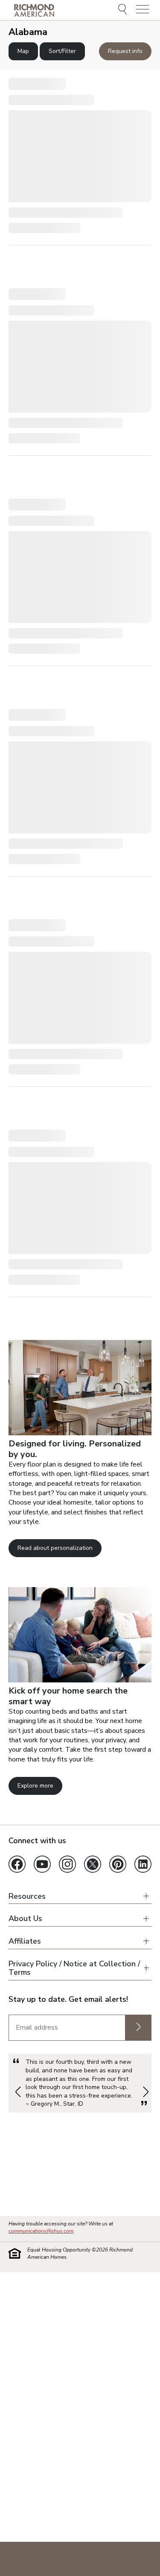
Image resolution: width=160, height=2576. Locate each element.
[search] (124, 10)
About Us (25, 1919)
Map (23, 51)
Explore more (35, 1786)
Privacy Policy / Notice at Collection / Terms (74, 1968)
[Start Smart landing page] (80, 1680)
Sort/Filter (62, 51)
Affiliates (25, 1941)
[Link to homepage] (34, 10)
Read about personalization (55, 1548)
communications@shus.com (41, 2231)
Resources (27, 1896)
